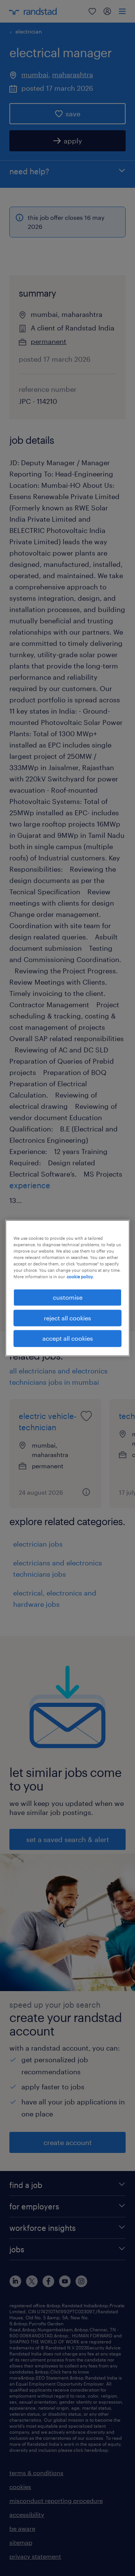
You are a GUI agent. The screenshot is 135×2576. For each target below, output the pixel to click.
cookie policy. (80, 1277)
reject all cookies (67, 1318)
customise (68, 1297)
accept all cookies (68, 1338)
